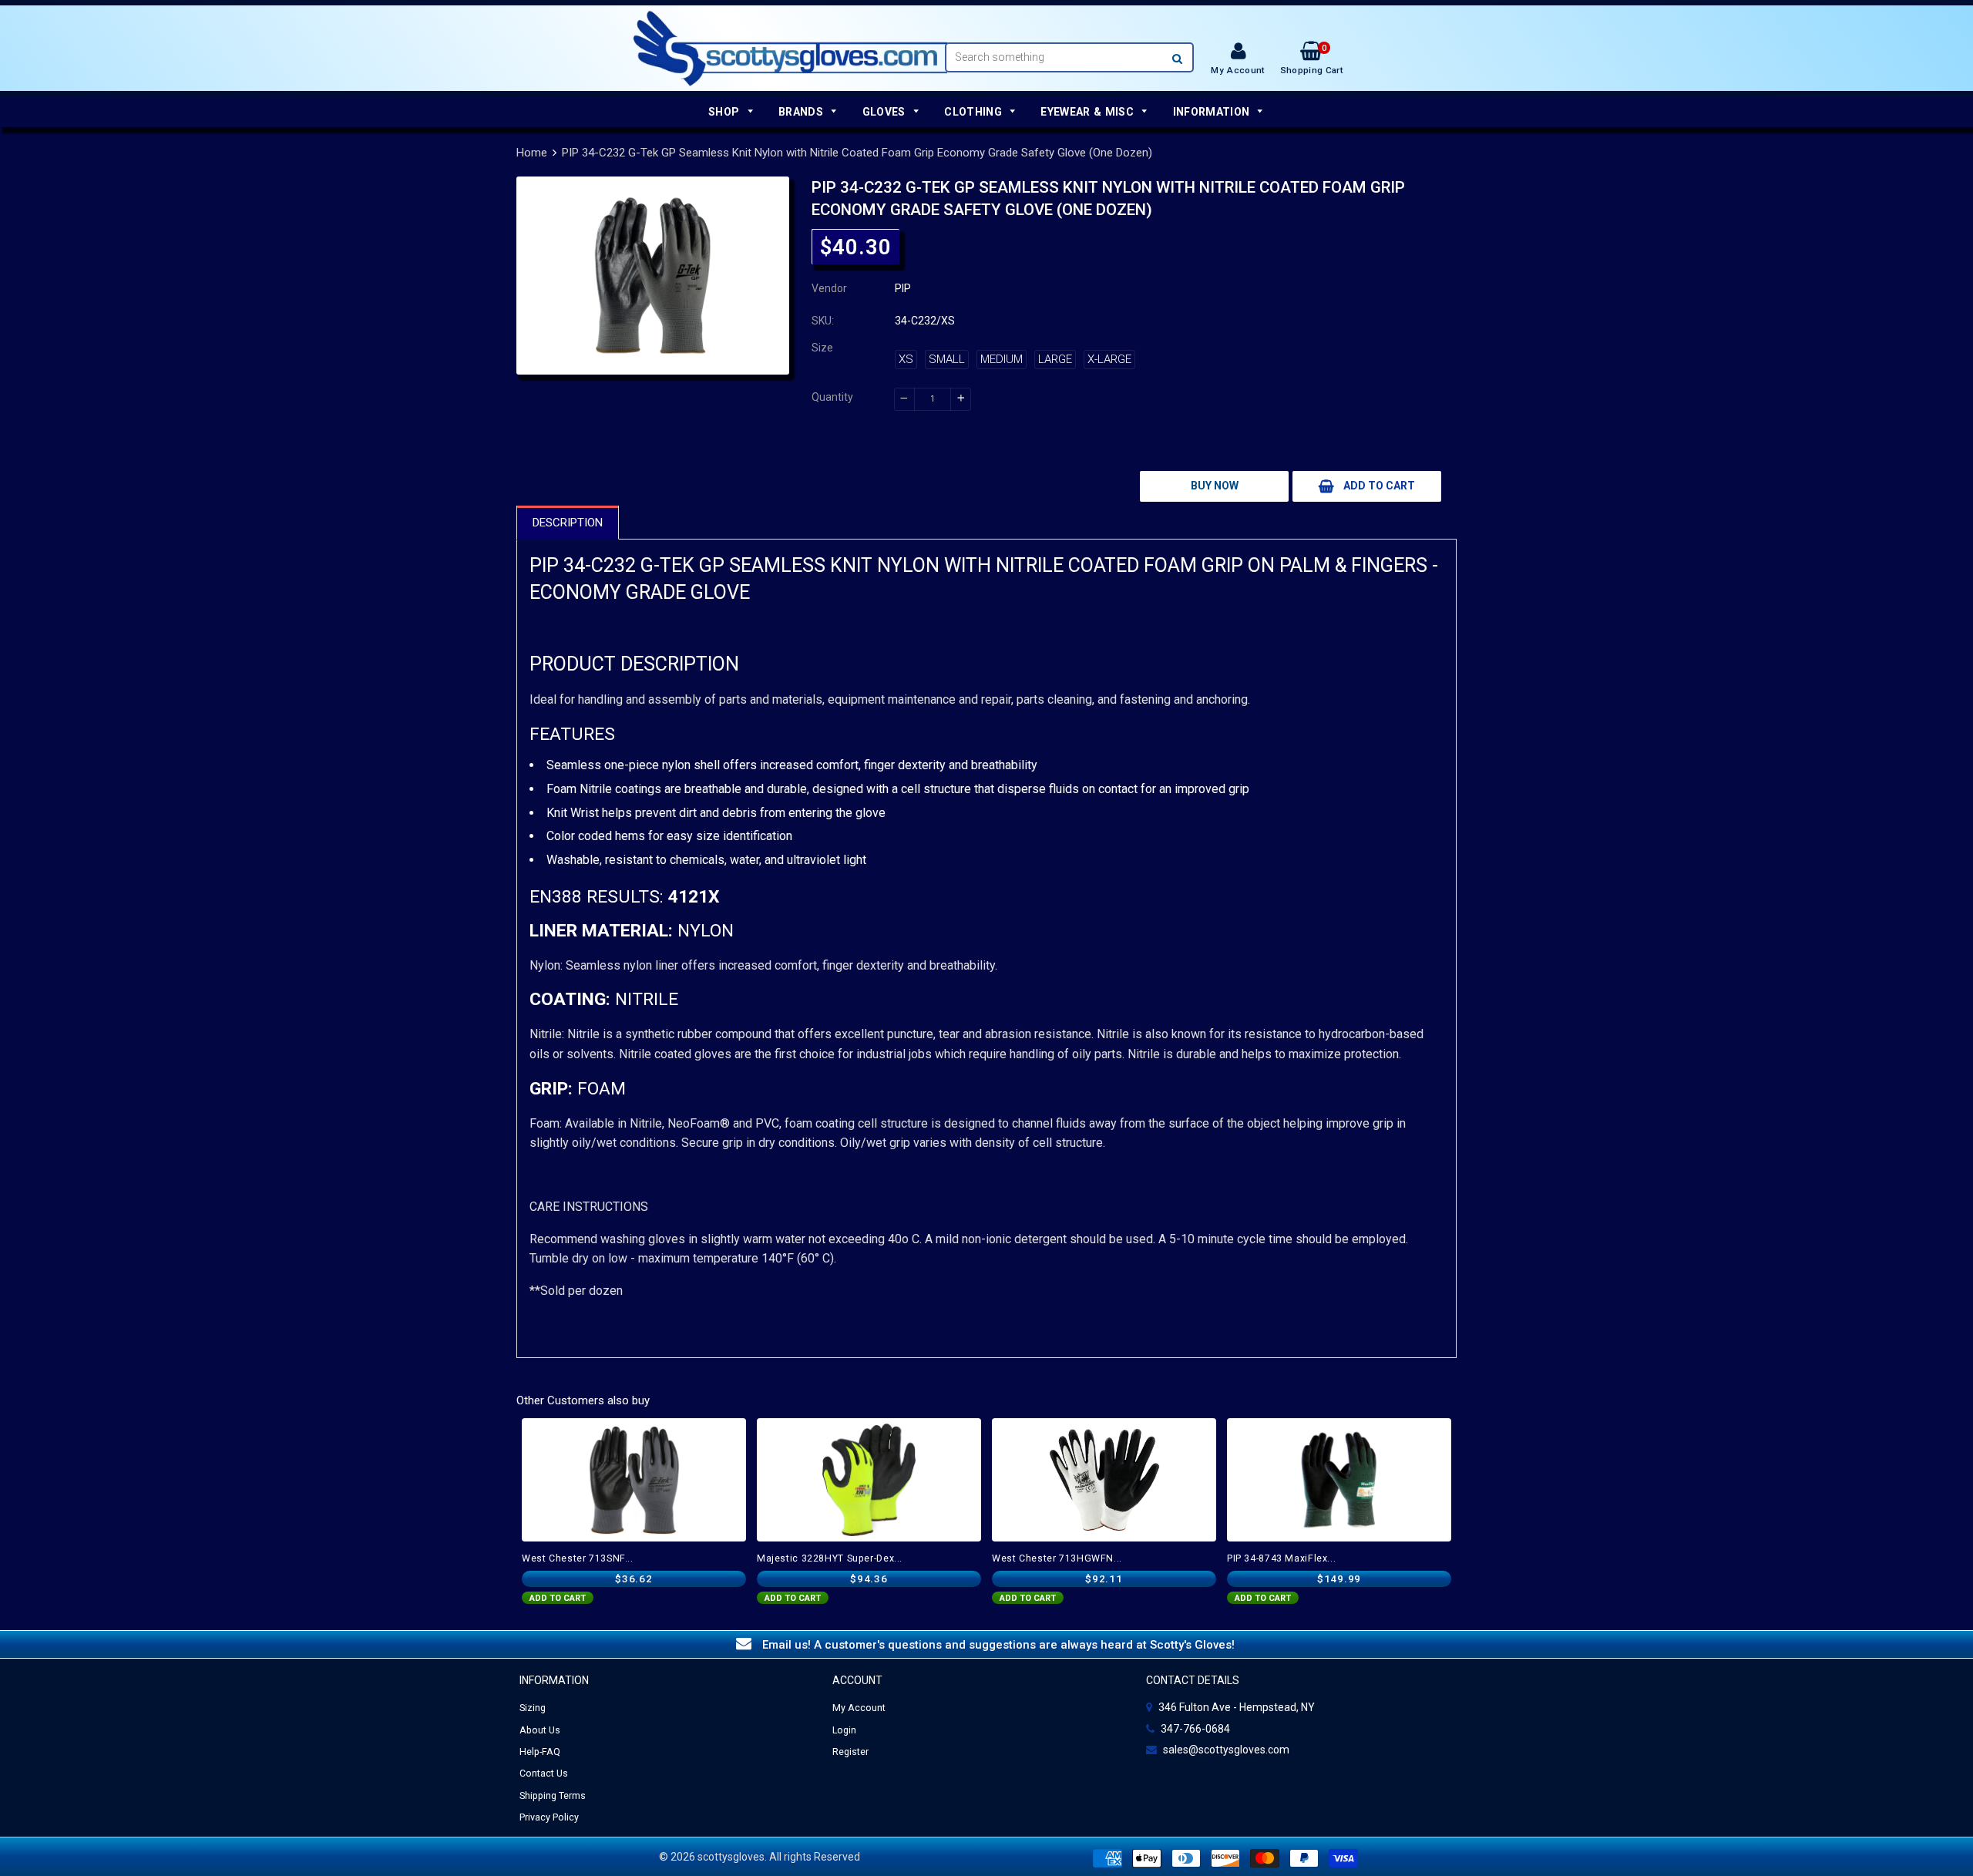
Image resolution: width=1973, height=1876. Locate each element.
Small (947, 359)
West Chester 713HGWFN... (1057, 1558)
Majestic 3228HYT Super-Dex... (830, 1558)
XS (906, 359)
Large (1055, 359)
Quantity (832, 397)
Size (822, 348)
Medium (1002, 359)
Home (532, 153)
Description (568, 523)
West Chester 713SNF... (578, 1558)
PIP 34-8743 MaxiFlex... (1281, 1558)
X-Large (1109, 359)
